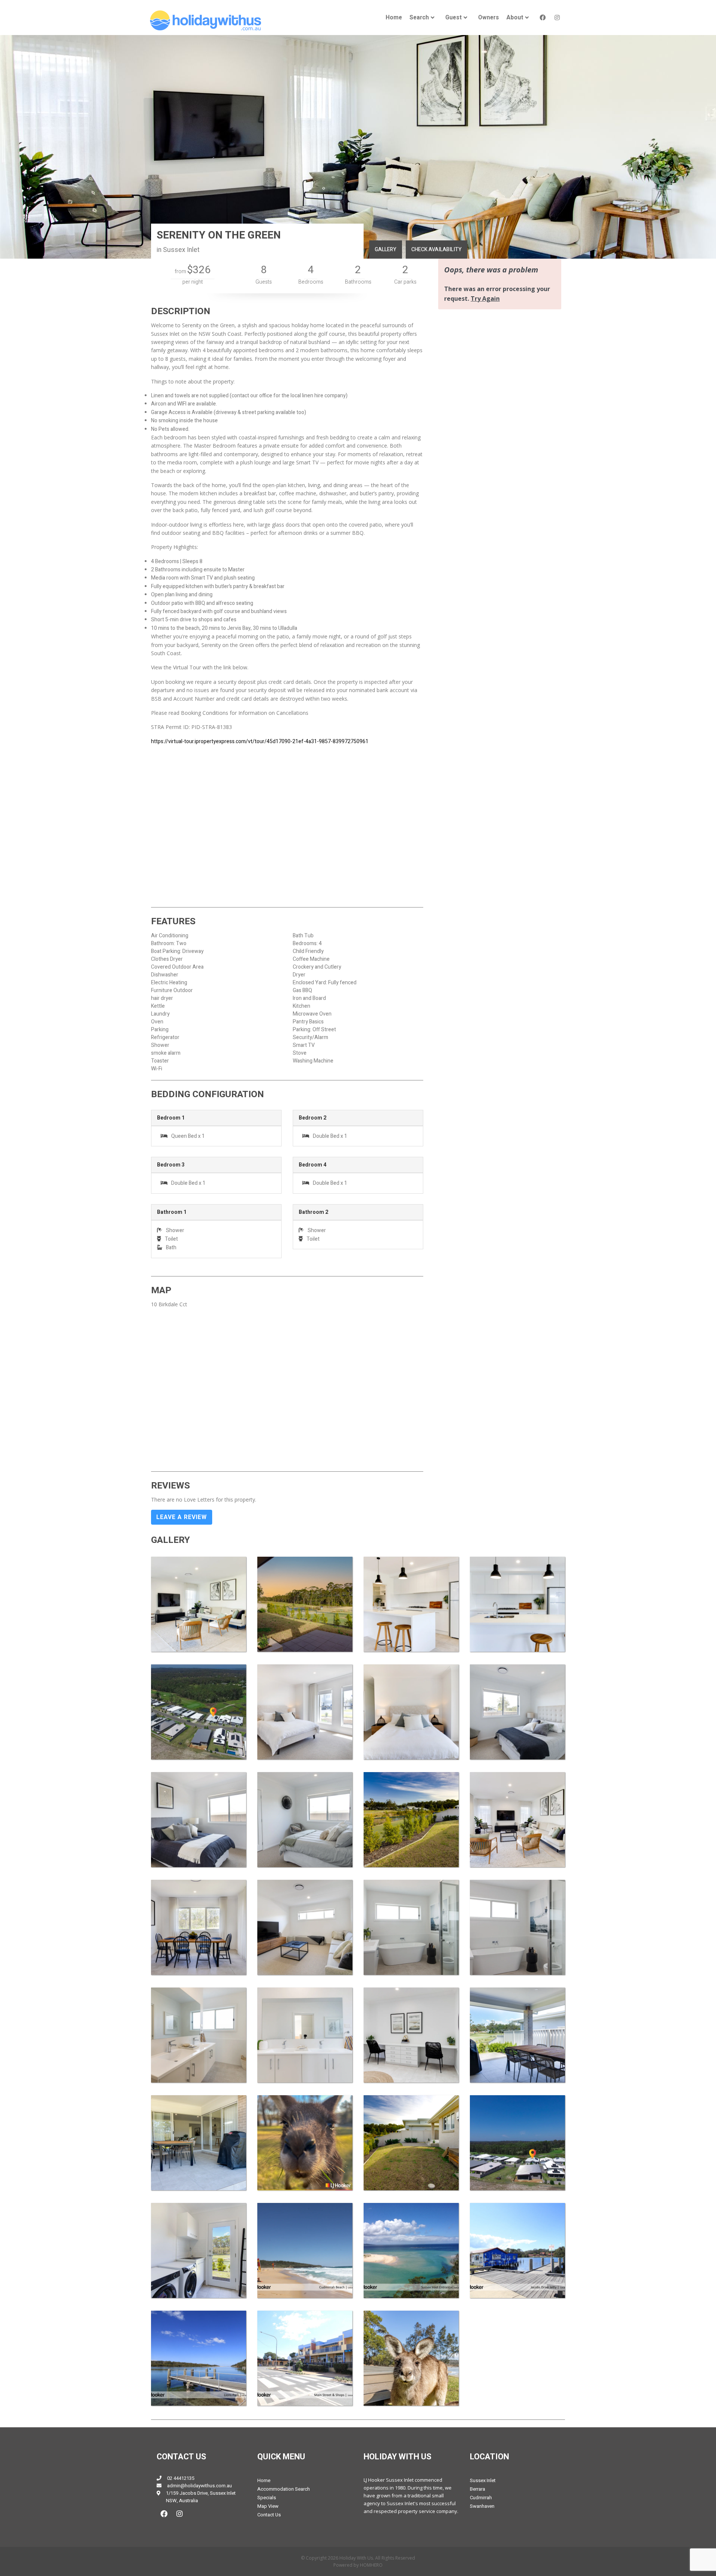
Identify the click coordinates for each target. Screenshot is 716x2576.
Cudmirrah (481, 2498)
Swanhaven (482, 2506)
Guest (453, 18)
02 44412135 (181, 2478)
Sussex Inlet (483, 2480)
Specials (267, 2498)
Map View (268, 2506)
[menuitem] (394, 18)
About (515, 18)
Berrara (478, 2489)
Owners (489, 18)
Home (394, 18)
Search (419, 18)
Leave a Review (182, 1517)
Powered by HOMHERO (358, 2565)
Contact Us (269, 2515)
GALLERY (386, 250)
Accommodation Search (284, 2489)
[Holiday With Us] (205, 20)
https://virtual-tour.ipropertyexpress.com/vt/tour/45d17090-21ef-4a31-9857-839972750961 (260, 741)
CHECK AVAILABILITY (436, 250)
